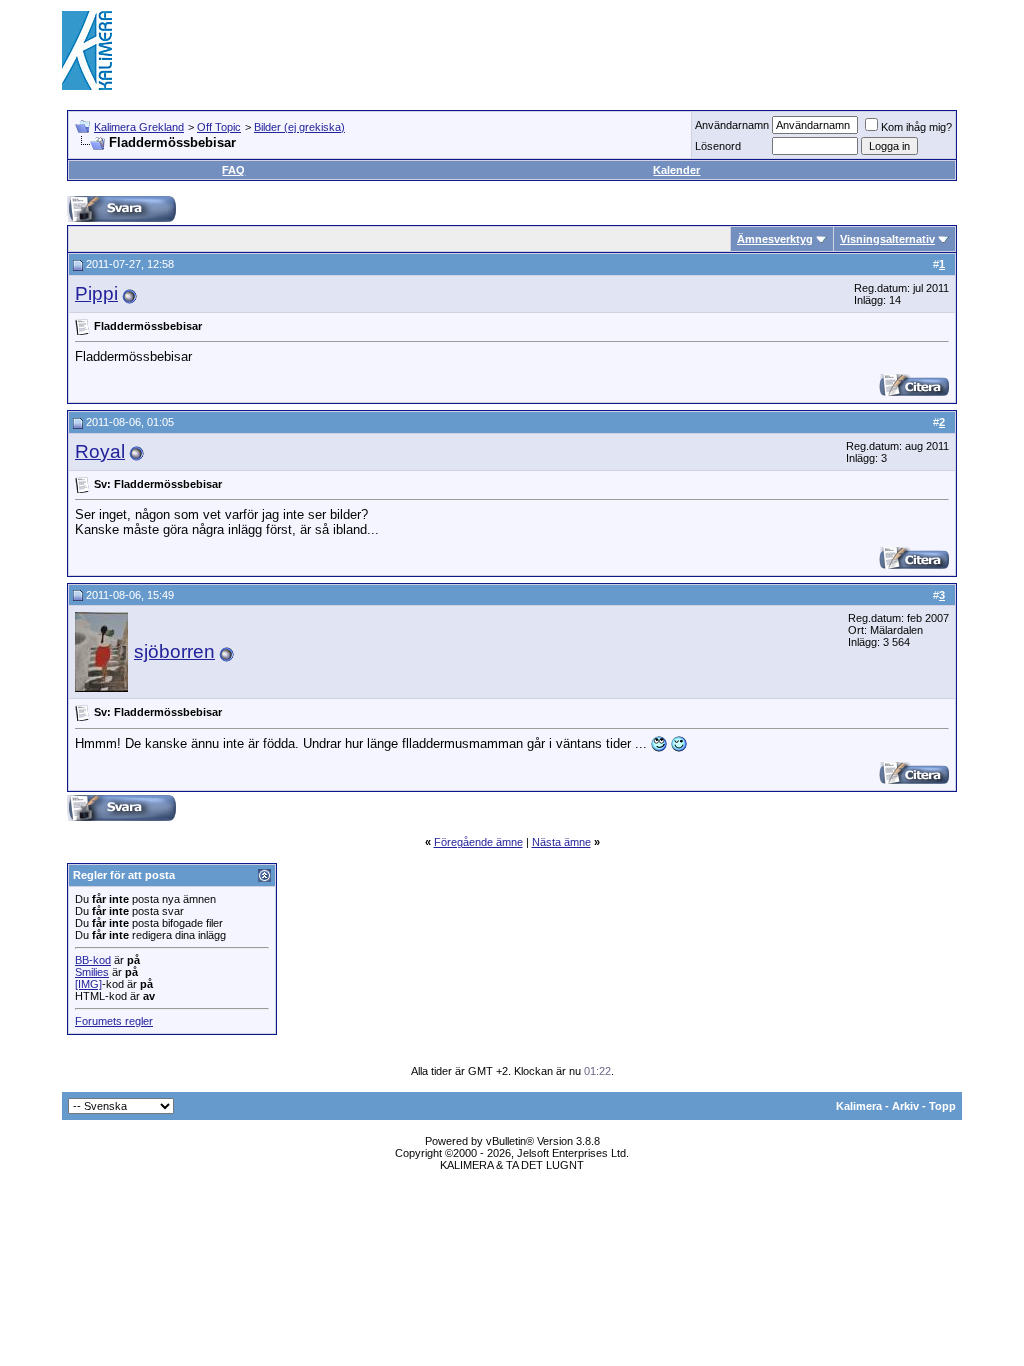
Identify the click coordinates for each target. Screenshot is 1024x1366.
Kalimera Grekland (139, 127)
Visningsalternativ (887, 239)
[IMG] (88, 984)
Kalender (676, 170)
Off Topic (219, 127)
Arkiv (905, 1106)
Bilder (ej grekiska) (299, 127)
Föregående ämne (478, 842)
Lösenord (718, 146)
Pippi (96, 293)
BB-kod (93, 960)
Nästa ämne (561, 842)
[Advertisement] (598, 50)
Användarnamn (732, 125)
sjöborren (174, 651)
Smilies (92, 972)
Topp (942, 1106)
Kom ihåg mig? (916, 127)
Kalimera (859, 1106)
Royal (100, 451)
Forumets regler (114, 1021)
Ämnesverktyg (775, 239)
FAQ (233, 170)
